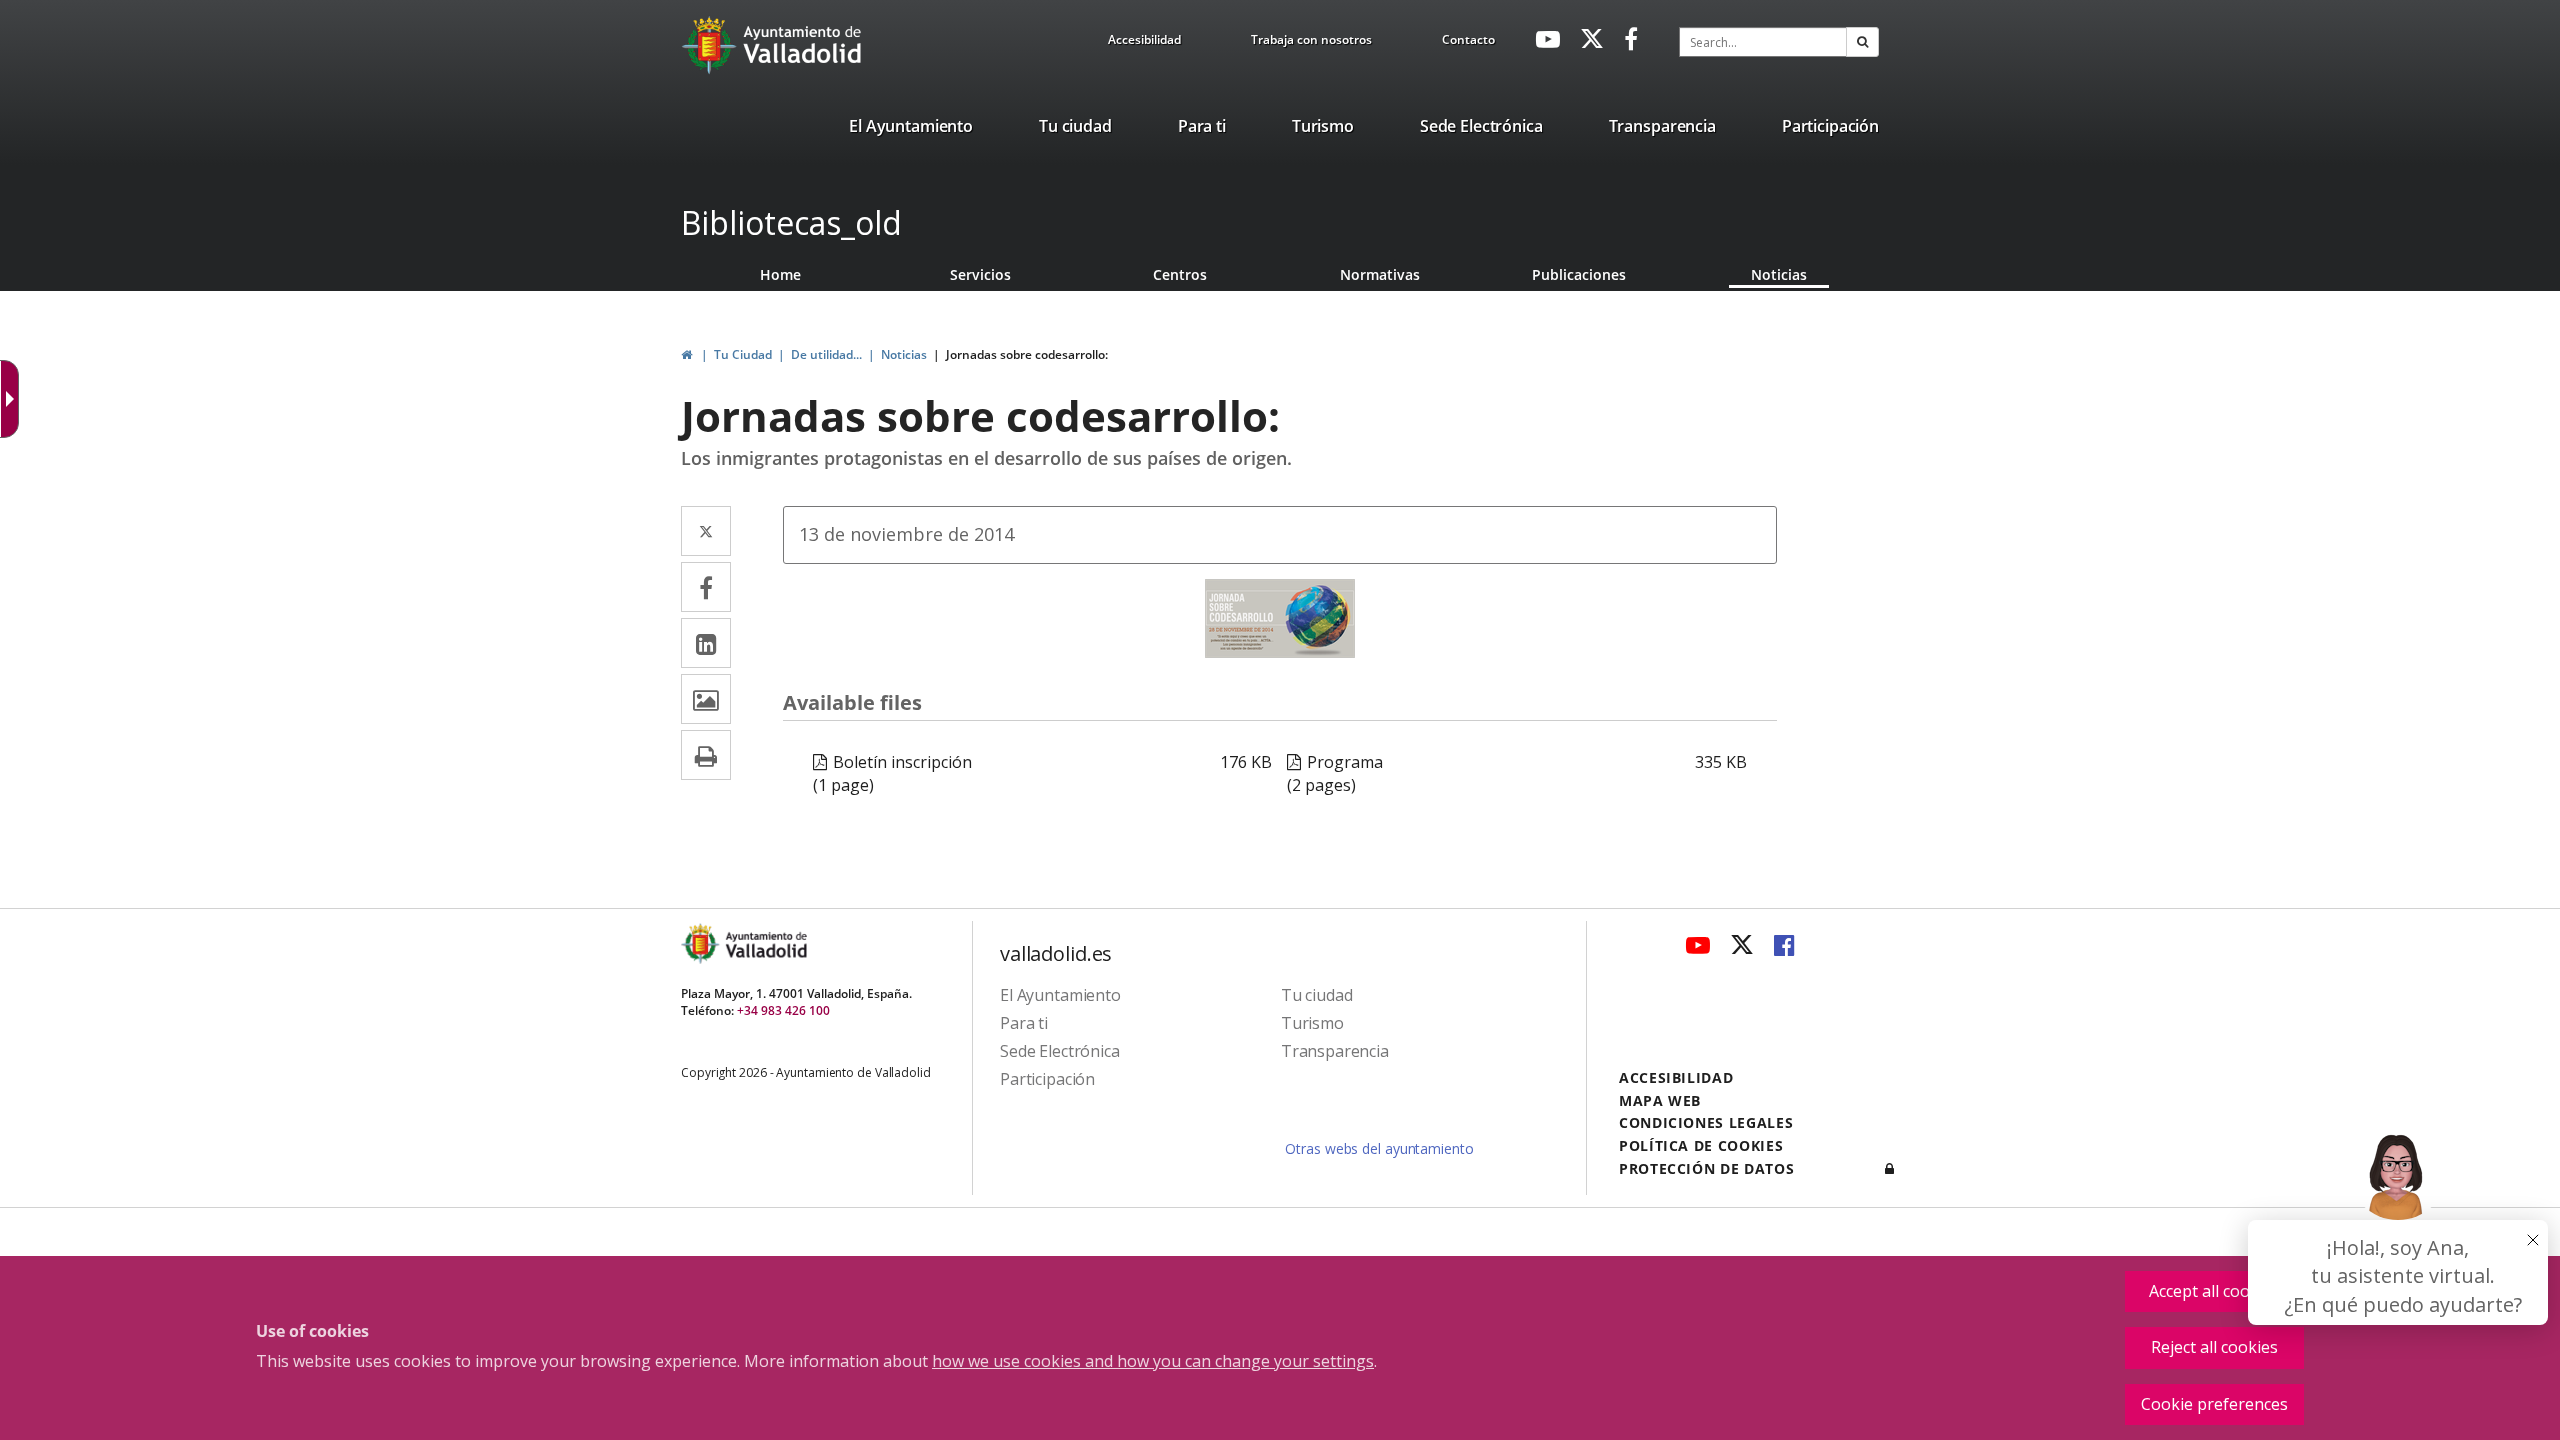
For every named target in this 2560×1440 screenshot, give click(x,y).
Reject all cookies (2214, 1347)
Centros (1180, 274)
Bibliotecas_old (791, 222)
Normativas (1380, 274)
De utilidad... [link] (826, 354)
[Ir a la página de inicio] (711, 45)
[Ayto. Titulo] (765, 943)
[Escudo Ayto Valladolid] (702, 943)
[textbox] (1763, 42)
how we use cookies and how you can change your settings (1153, 1361)
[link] (1144, 43)
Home (780, 274)
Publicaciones (1579, 274)
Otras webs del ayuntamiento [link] (1379, 1148)
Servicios (980, 274)
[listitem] (911, 130)
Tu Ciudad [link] (743, 354)
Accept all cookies (2214, 1291)
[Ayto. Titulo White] (803, 45)
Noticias (1779, 274)
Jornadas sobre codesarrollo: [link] (1027, 354)
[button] (1862, 42)
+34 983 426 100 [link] (783, 1010)
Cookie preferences (2214, 1404)
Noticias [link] (904, 354)
